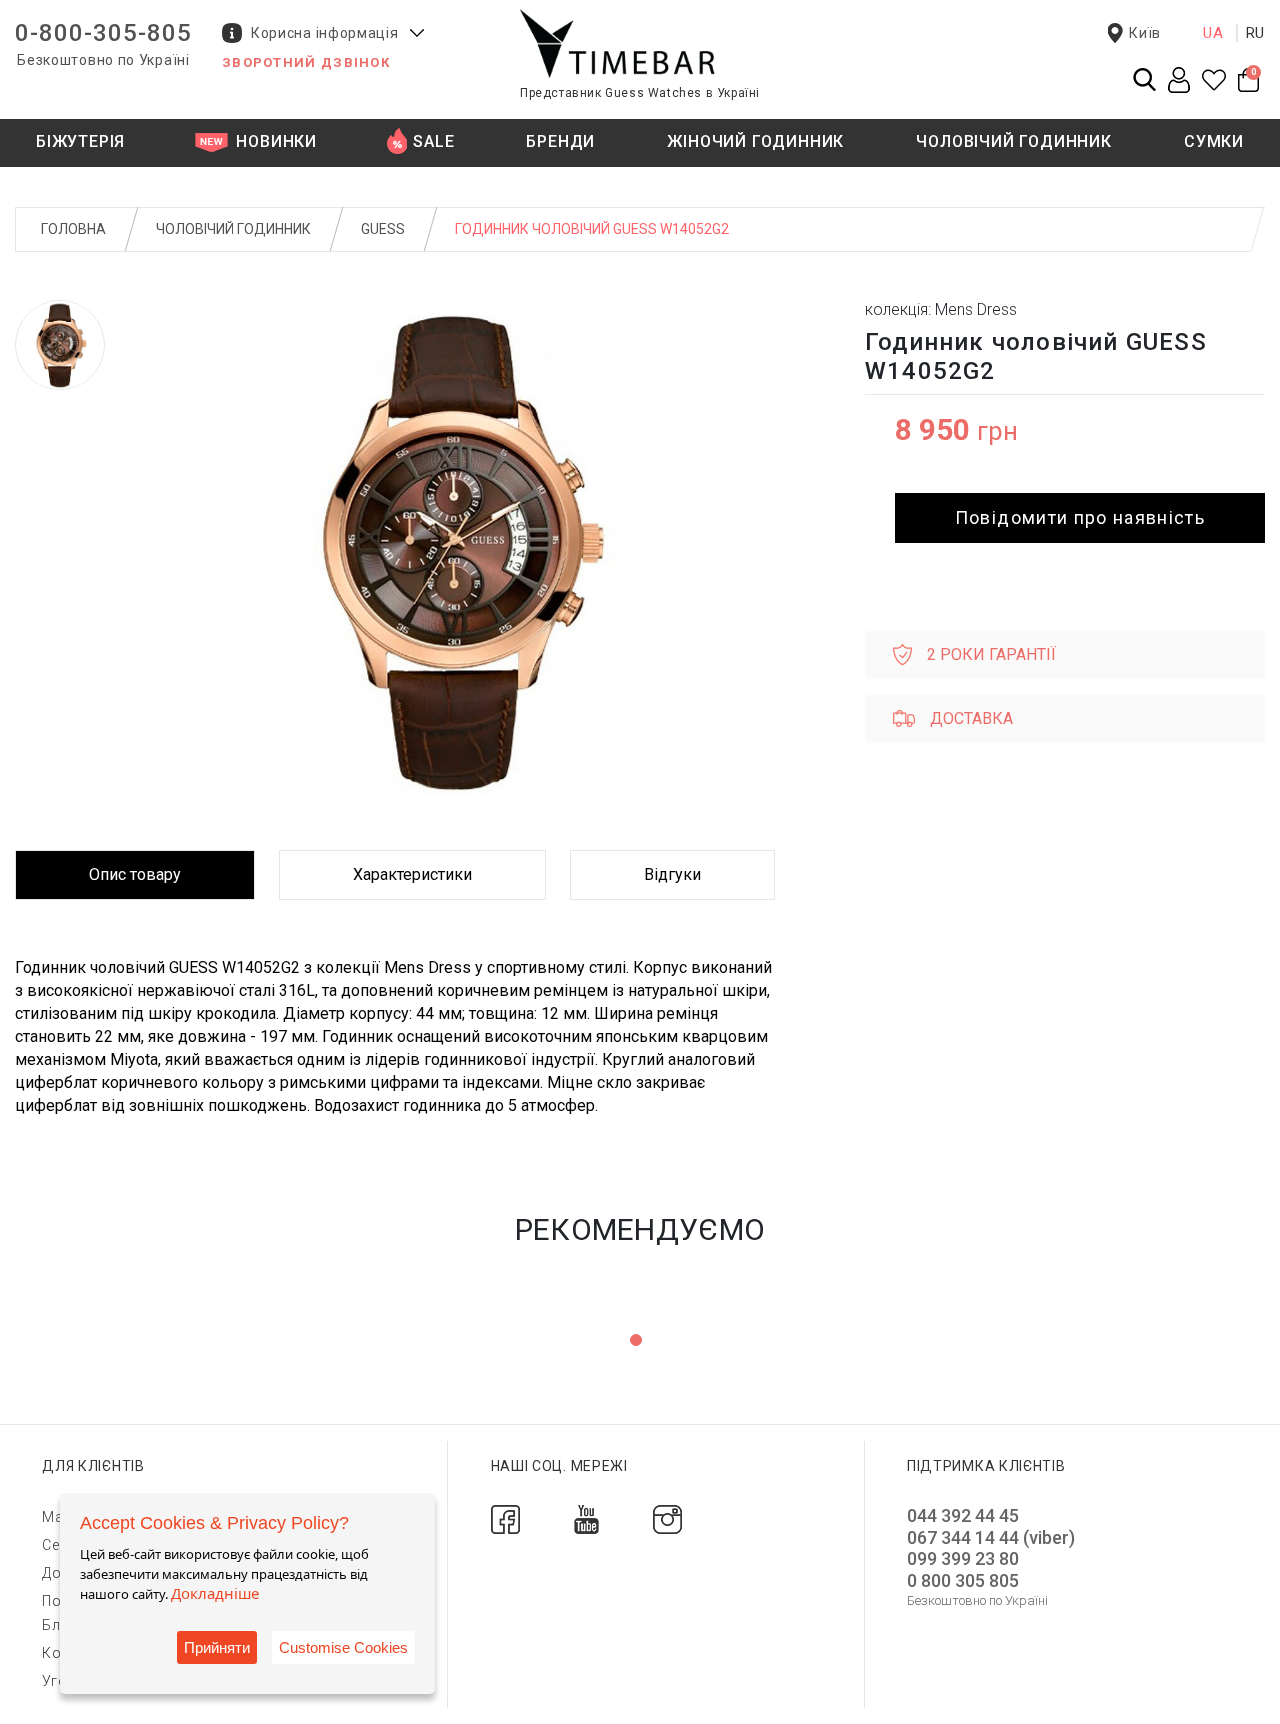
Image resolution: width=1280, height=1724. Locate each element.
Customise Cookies (343, 1647)
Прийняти (217, 1647)
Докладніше (215, 1593)
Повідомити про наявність (1080, 517)
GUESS (383, 229)
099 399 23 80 (963, 1558)
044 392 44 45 (963, 1515)
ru (1256, 33)
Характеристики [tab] (412, 874)
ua (1213, 33)
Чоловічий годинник (233, 229)
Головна (73, 229)
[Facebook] (505, 1518)
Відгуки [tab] (672, 874)
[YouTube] (586, 1518)
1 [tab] (636, 1340)
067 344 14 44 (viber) (991, 1537)
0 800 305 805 (963, 1580)
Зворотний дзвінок (306, 62)
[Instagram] (667, 1518)
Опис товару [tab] (135, 874)
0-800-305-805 (103, 33)
